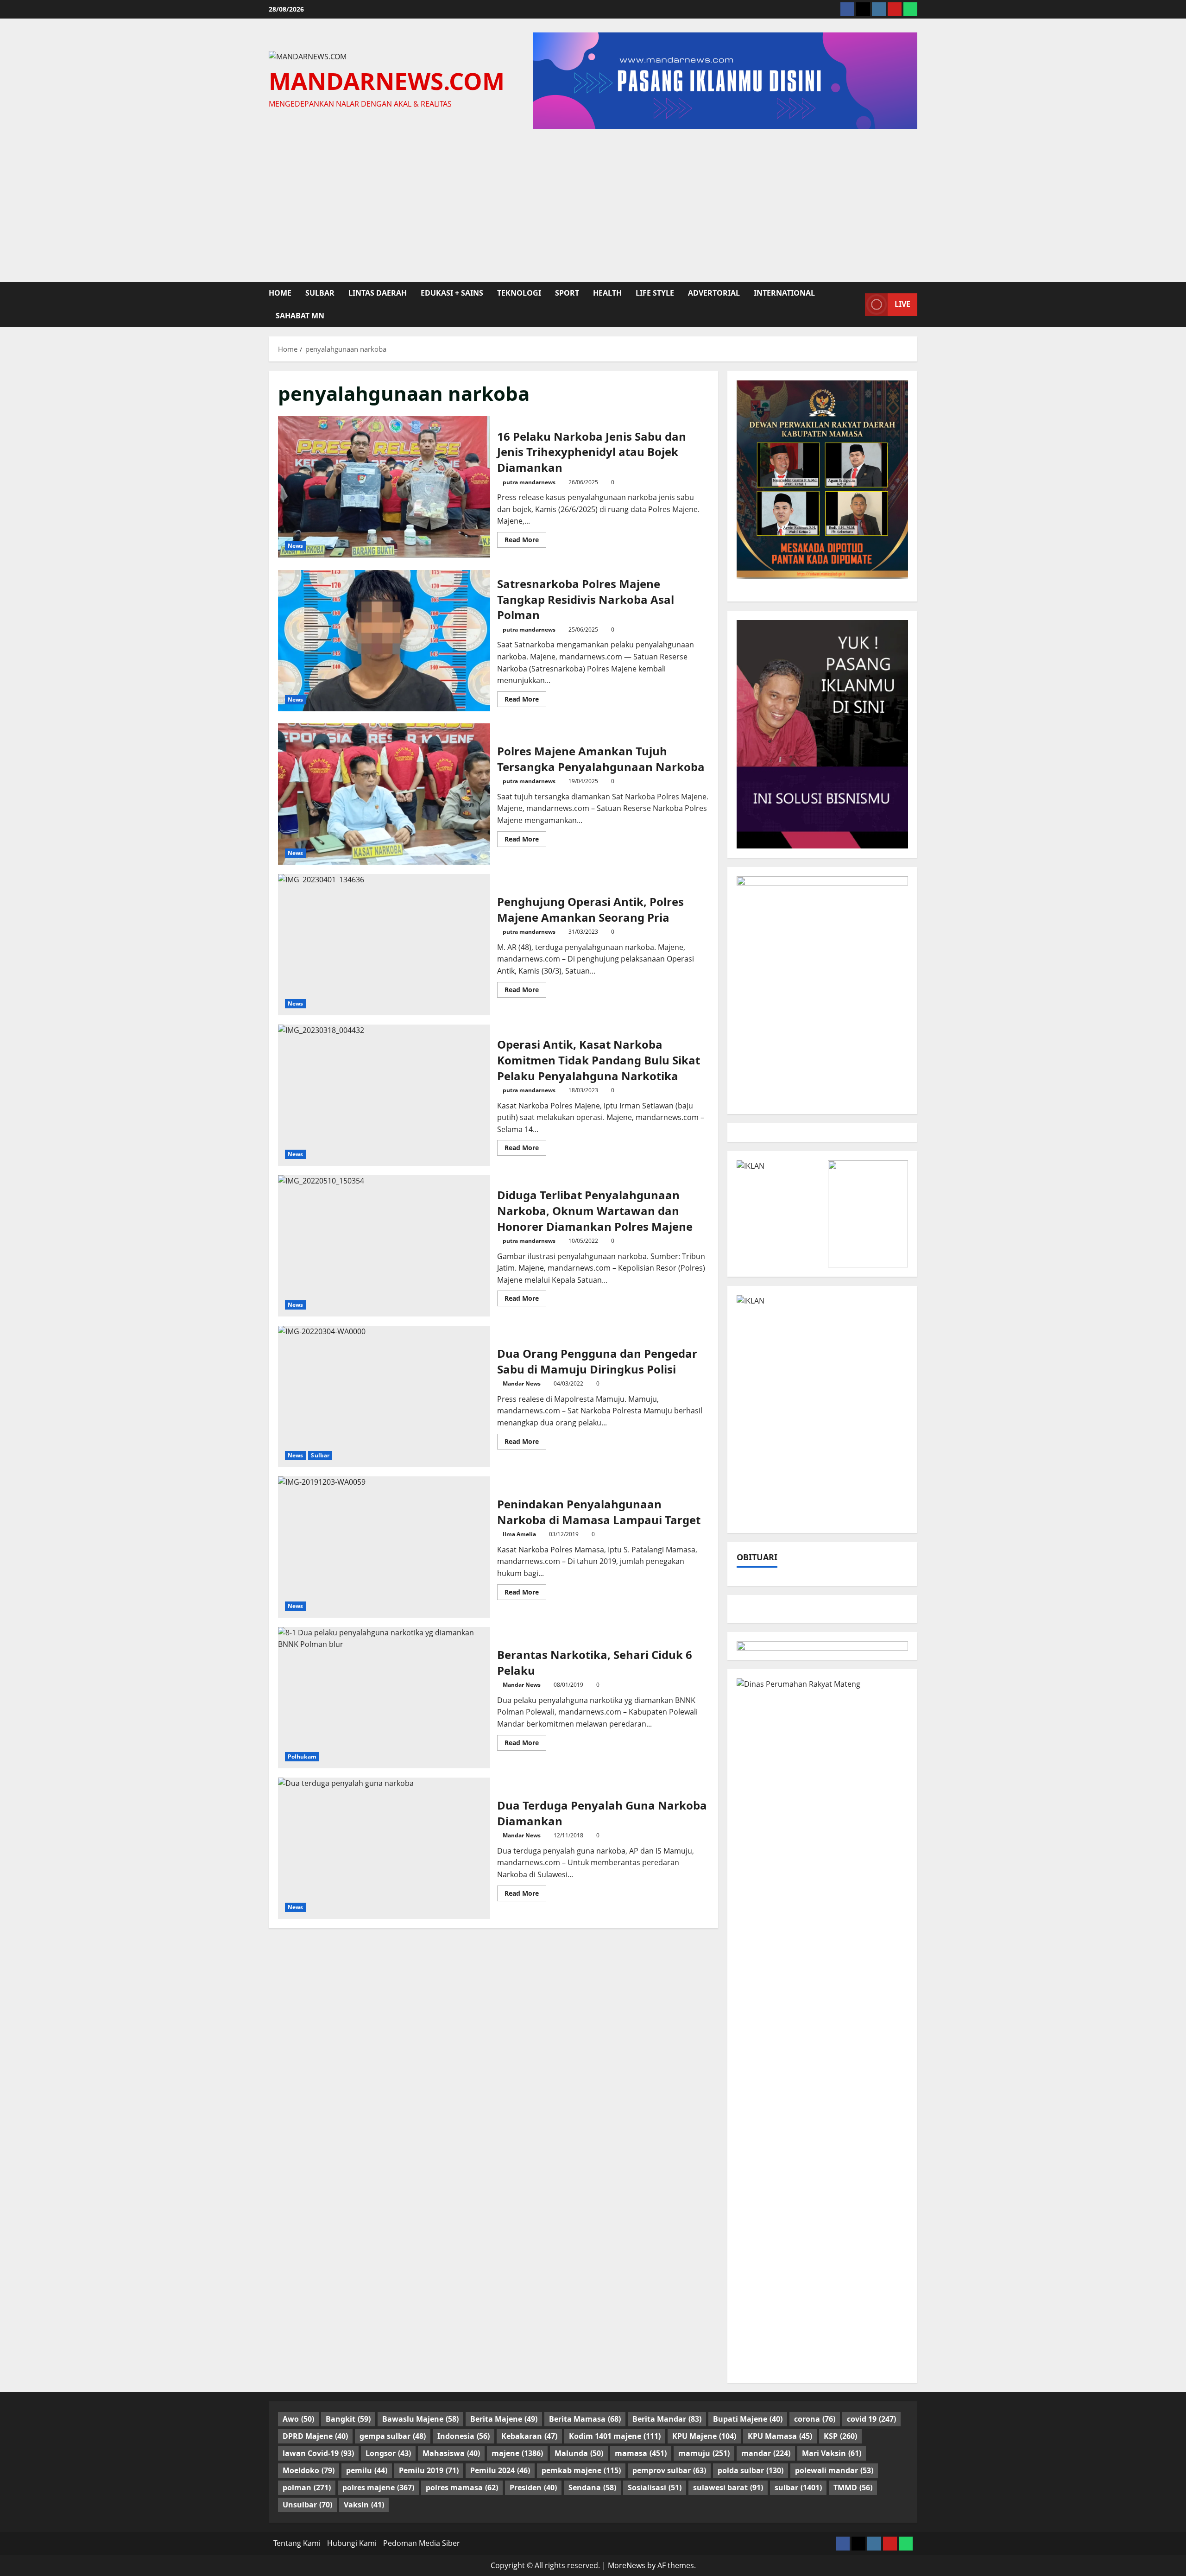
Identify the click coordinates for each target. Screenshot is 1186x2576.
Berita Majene (504, 2419)
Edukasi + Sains (452, 293)
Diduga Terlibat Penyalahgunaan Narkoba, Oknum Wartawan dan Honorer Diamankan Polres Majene (384, 1246)
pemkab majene (581, 2470)
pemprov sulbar (669, 2470)
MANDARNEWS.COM (387, 81)
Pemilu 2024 (500, 2470)
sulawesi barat (728, 2487)
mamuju (704, 2453)
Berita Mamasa (585, 2419)
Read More (525, 541)
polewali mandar (834, 2470)
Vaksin (364, 2505)
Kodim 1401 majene (615, 2436)
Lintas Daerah (378, 293)
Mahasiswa (451, 2453)
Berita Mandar (667, 2419)
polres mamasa (462, 2487)
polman (307, 2487)
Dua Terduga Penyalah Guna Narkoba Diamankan (384, 1848)
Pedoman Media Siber (422, 2543)
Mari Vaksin (832, 2453)
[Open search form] (855, 304)
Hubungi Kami (352, 2543)
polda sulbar (751, 2470)
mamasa (641, 2453)
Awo (298, 2419)
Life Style (655, 293)
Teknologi (519, 293)
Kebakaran (529, 2436)
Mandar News (522, 1383)
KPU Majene (704, 2436)
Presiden (533, 2487)
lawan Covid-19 (318, 2453)
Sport (567, 293)
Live (902, 304)
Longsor (388, 2453)
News (295, 546)
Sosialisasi (655, 2487)
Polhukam (302, 1756)
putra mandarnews (529, 482)
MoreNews (627, 2565)
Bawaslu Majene (420, 2419)
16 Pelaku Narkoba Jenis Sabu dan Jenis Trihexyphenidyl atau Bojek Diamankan (384, 487)
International (784, 293)
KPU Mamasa (780, 2436)
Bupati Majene (748, 2419)
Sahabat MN (300, 316)
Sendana (592, 2487)
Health (607, 293)
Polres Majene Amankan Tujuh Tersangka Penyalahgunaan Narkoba (384, 794)
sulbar (320, 293)
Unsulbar (307, 2505)
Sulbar (320, 1455)
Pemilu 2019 (429, 2470)
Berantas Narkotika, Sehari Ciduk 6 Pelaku (384, 1698)
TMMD (853, 2487)
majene (517, 2453)
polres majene (378, 2487)
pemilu (367, 2470)
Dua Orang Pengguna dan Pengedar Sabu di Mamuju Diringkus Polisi (384, 1396)
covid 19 (871, 2419)
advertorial (714, 293)
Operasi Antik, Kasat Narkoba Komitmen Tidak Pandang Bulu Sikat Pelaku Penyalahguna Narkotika (384, 1095)
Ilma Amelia (519, 1534)
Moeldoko (309, 2470)
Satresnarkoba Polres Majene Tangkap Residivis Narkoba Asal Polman (384, 641)
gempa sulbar (393, 2436)
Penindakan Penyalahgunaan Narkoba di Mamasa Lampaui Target (384, 1547)
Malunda (579, 2453)
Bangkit (348, 2419)
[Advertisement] (593, 203)
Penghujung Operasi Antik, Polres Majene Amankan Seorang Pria (384, 945)
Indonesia (464, 2436)
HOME (280, 293)
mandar (766, 2453)
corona (815, 2419)
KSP (840, 2436)
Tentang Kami (297, 2543)
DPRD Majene (315, 2436)
